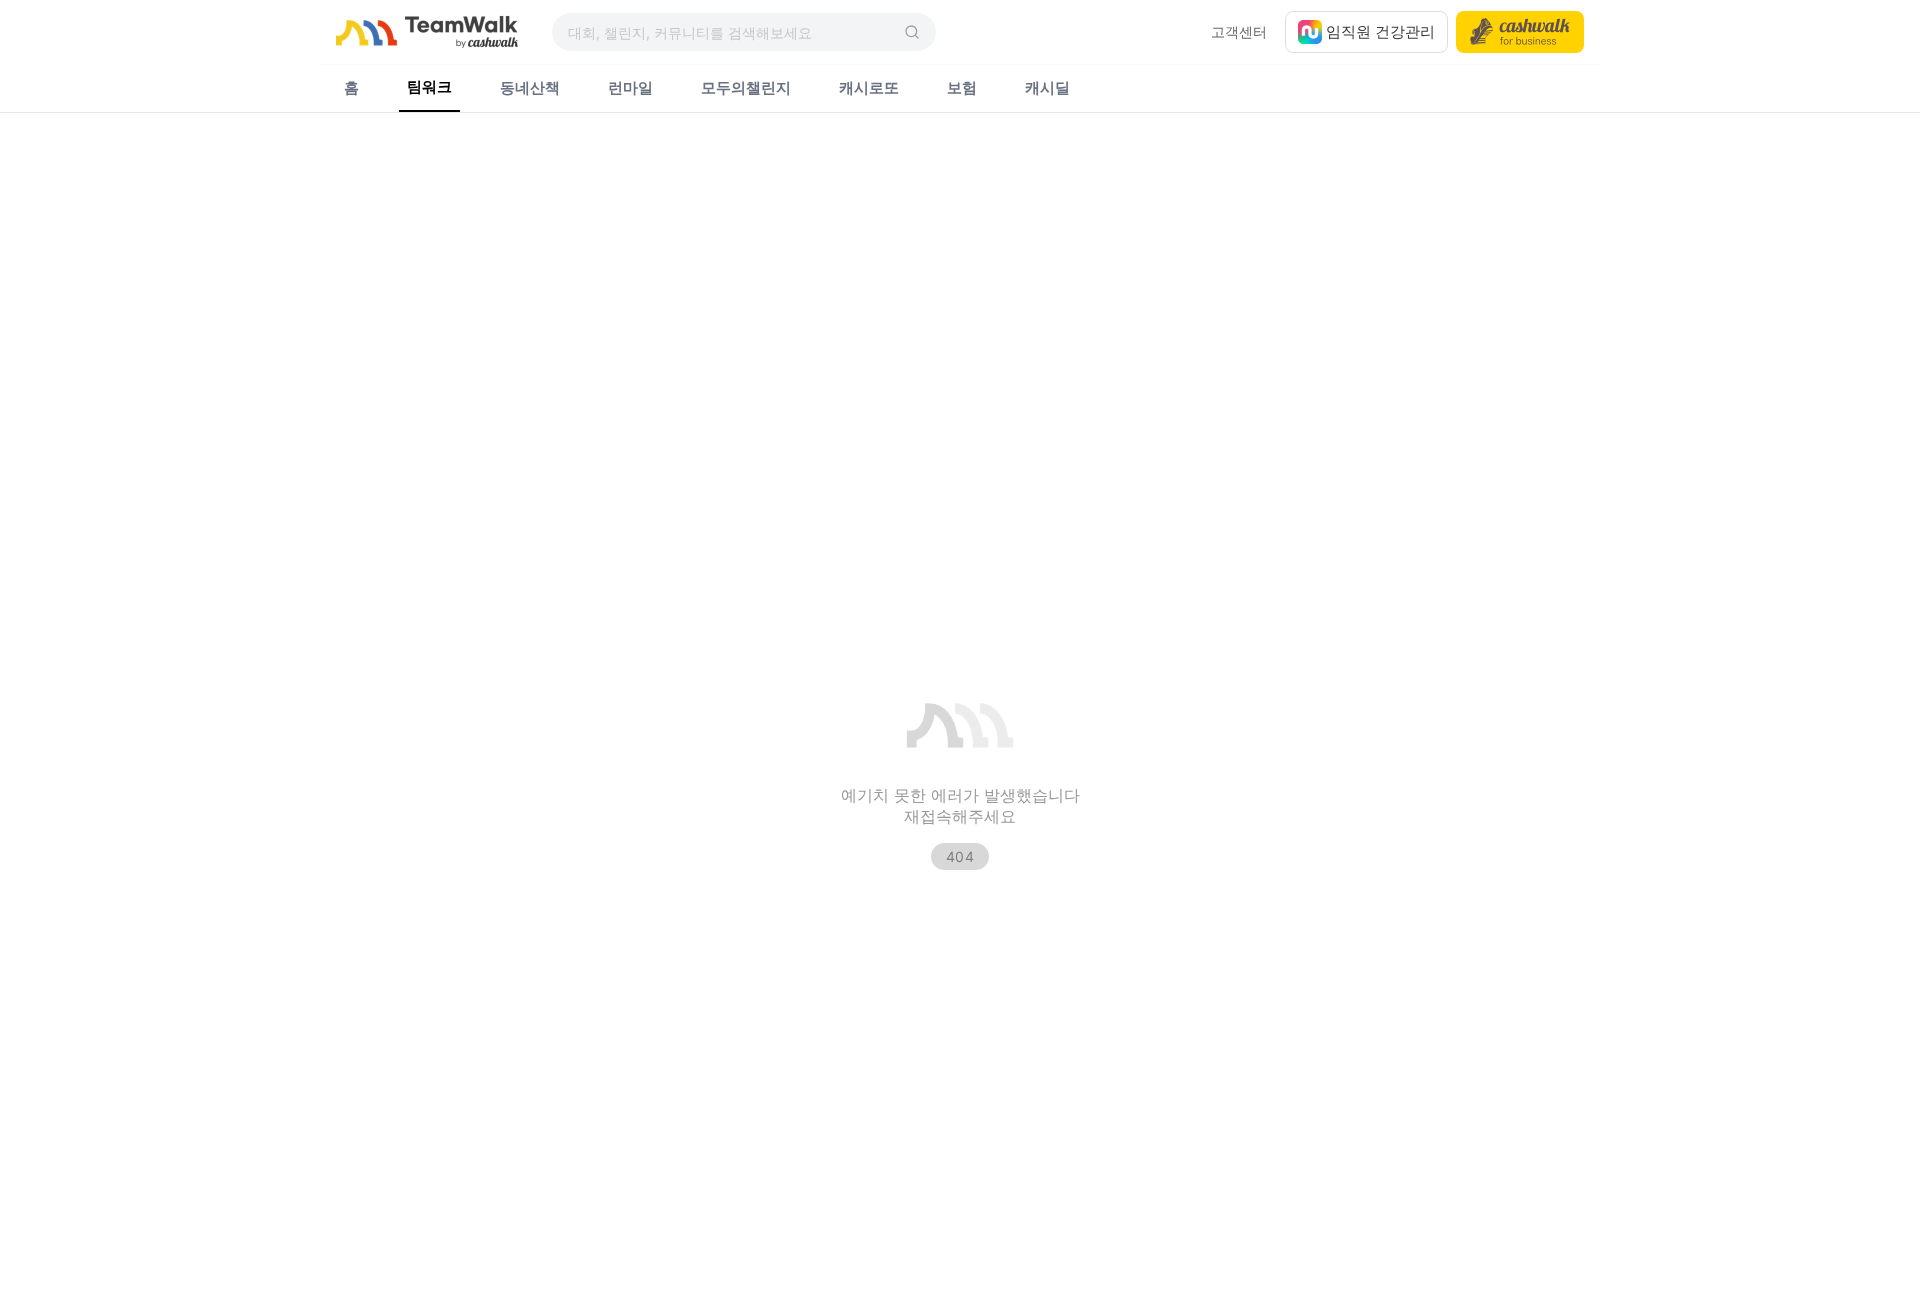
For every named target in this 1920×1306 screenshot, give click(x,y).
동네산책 (530, 88)
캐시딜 (1047, 88)
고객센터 (1239, 31)
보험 (962, 88)
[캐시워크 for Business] (1520, 32)
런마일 (630, 88)
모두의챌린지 (746, 88)
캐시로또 (869, 88)
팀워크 (429, 87)
